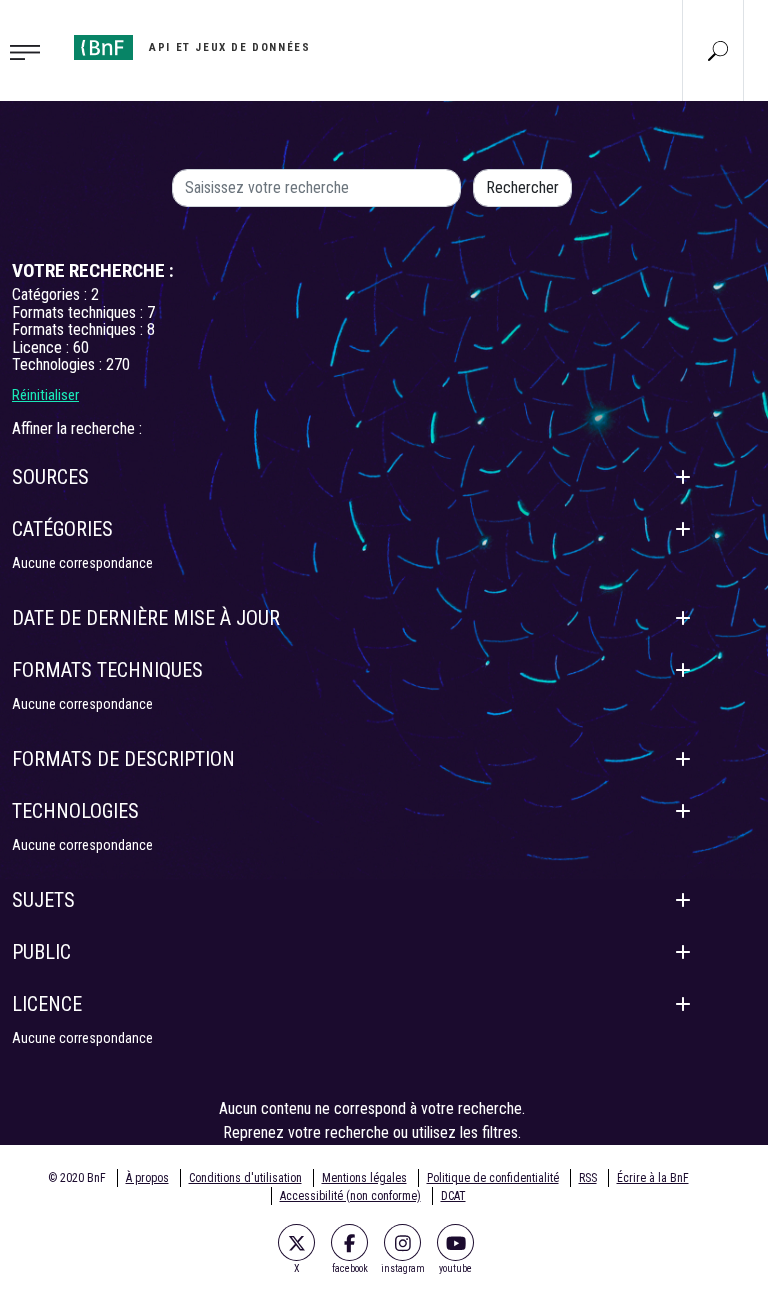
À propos (147, 1178)
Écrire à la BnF (653, 1178)
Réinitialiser (45, 395)
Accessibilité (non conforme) (350, 1196)
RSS (588, 1178)
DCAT (453, 1196)
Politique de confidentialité (493, 1178)
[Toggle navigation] (31, 51)
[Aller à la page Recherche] (718, 50)
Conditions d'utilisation (245, 1178)
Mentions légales (364, 1178)
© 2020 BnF (77, 1178)
